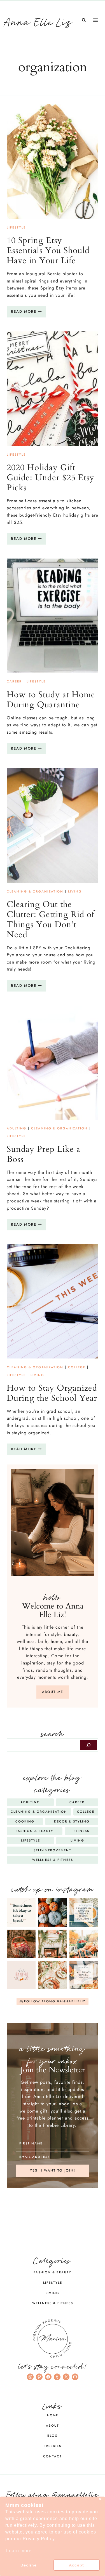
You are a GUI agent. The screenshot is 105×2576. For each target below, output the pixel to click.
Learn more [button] (19, 2551)
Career (14, 681)
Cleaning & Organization (35, 891)
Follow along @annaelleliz (53, 2493)
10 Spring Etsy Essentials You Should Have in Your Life (48, 250)
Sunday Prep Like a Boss (44, 1154)
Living (75, 891)
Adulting (17, 1128)
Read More (28, 313)
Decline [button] (29, 2565)
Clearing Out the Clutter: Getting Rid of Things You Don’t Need (51, 920)
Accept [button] (76, 2565)
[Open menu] (95, 20)
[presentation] (53, 162)
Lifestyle (16, 227)
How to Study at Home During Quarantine (51, 700)
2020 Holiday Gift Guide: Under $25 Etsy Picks (51, 478)
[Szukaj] (88, 1745)
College (77, 1367)
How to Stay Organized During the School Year (52, 1393)
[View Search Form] (84, 20)
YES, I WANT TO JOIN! (53, 2170)
